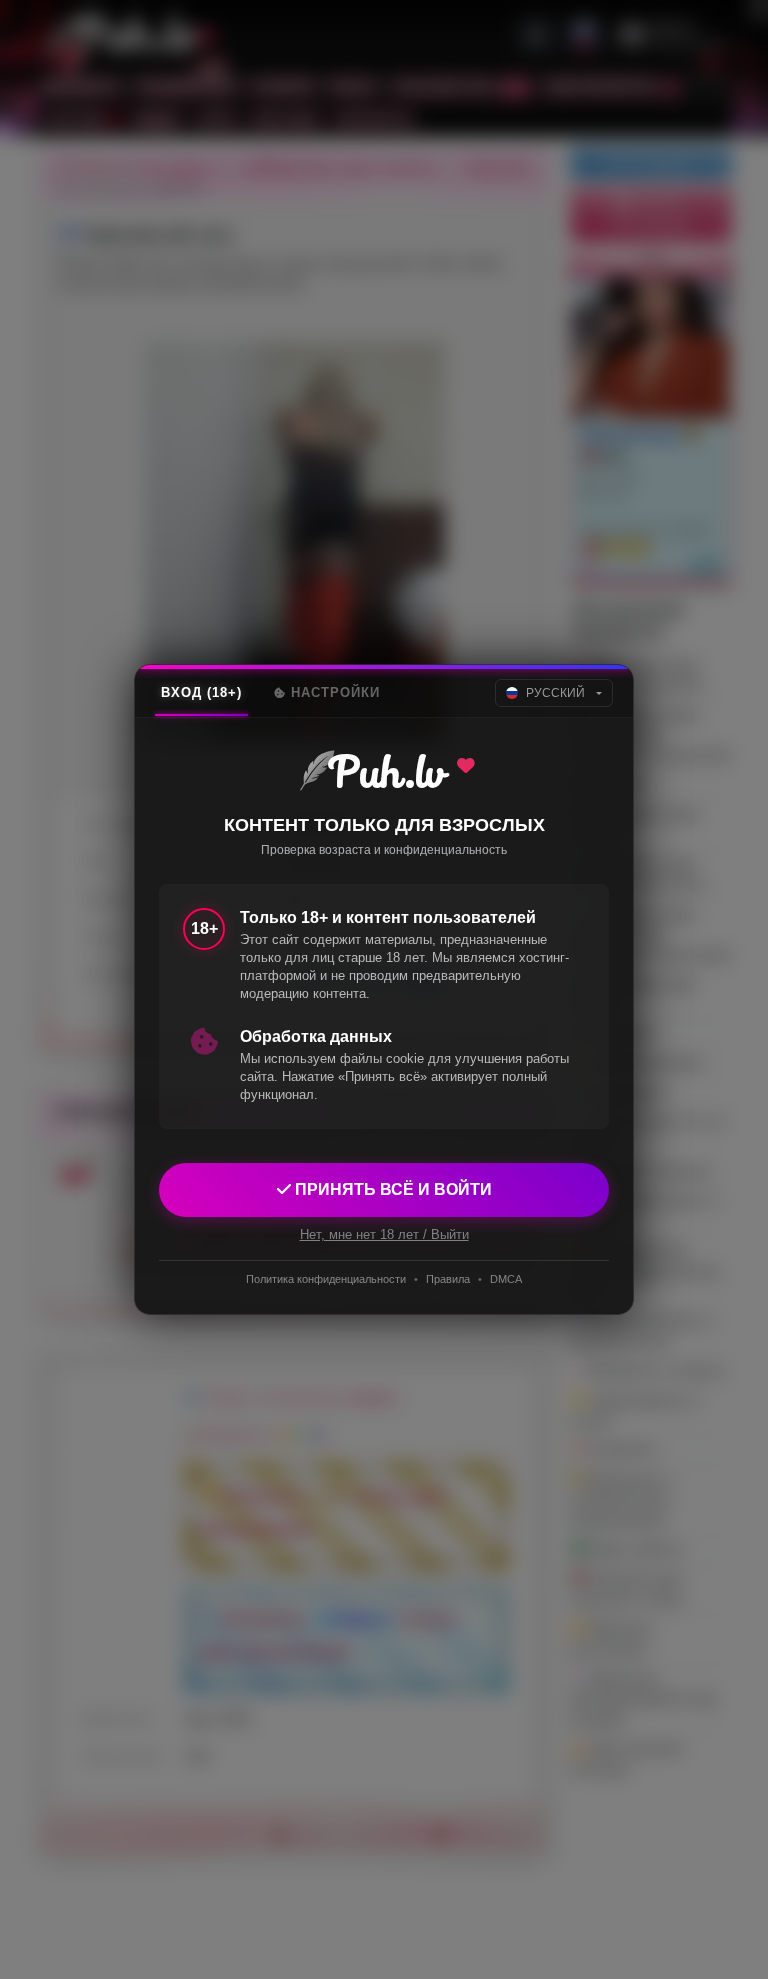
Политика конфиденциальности (326, 1279)
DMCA (506, 1279)
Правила (448, 1279)
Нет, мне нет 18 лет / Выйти (384, 1234)
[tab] (201, 693)
